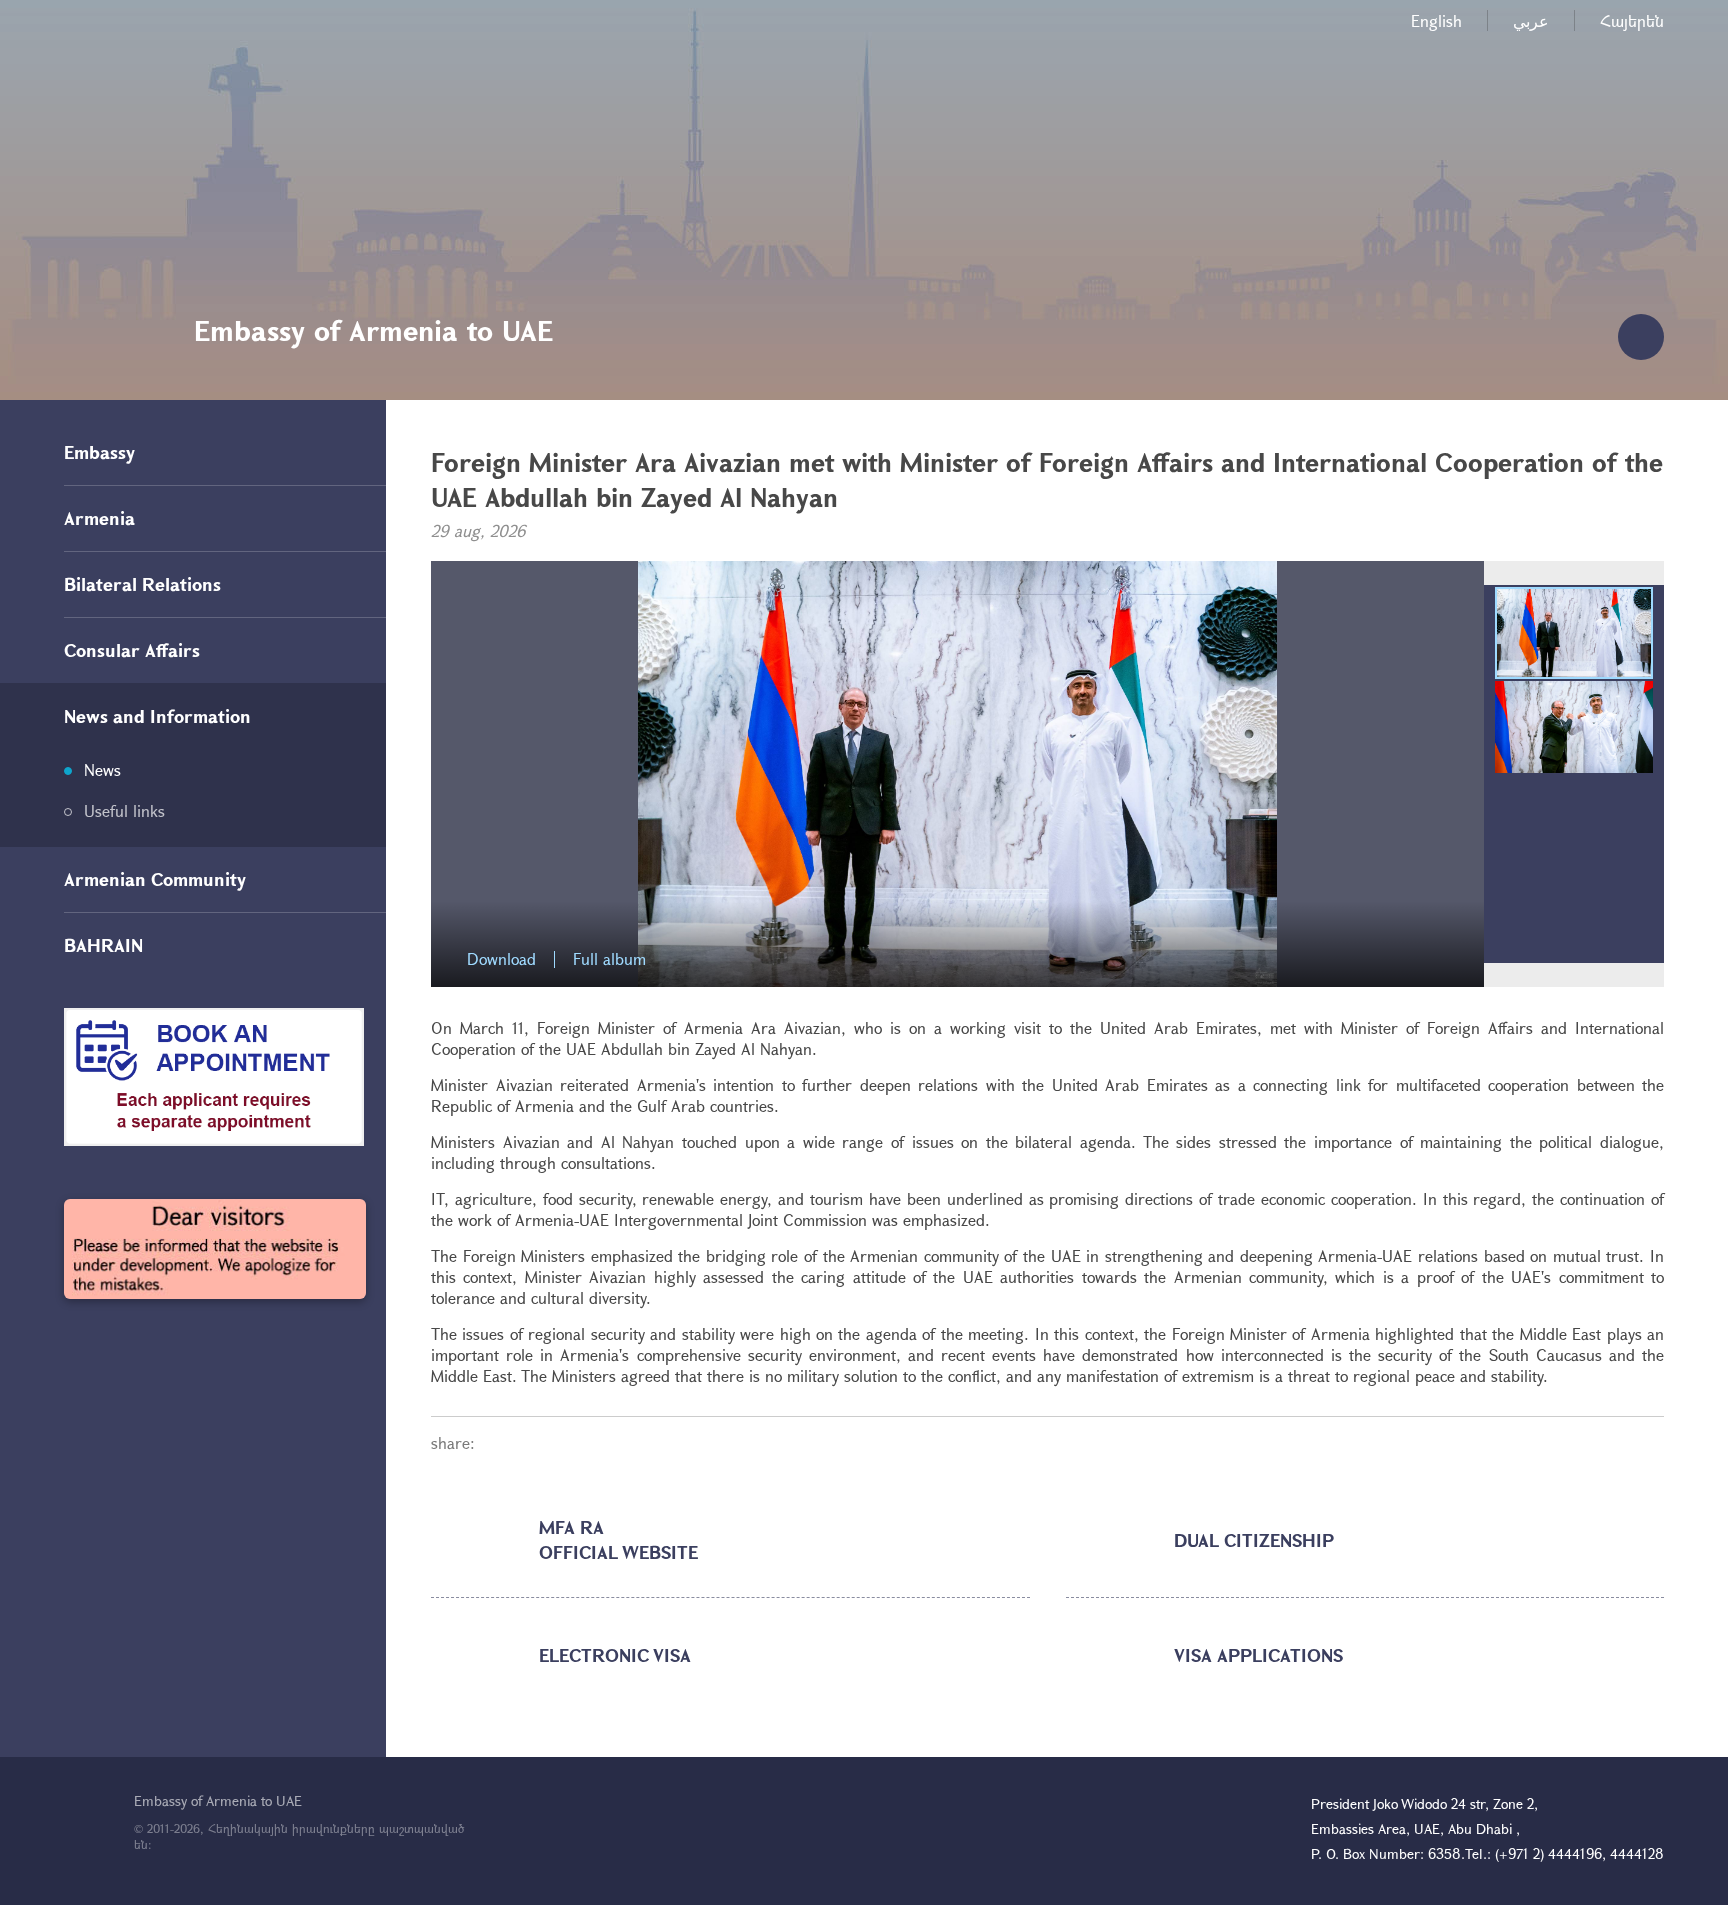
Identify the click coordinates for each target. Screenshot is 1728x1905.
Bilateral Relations (142, 584)
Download (501, 959)
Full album (609, 959)
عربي (1531, 20)
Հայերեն (1632, 20)
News (102, 769)
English (1436, 20)
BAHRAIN (103, 945)
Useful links (124, 810)
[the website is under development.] (215, 1249)
